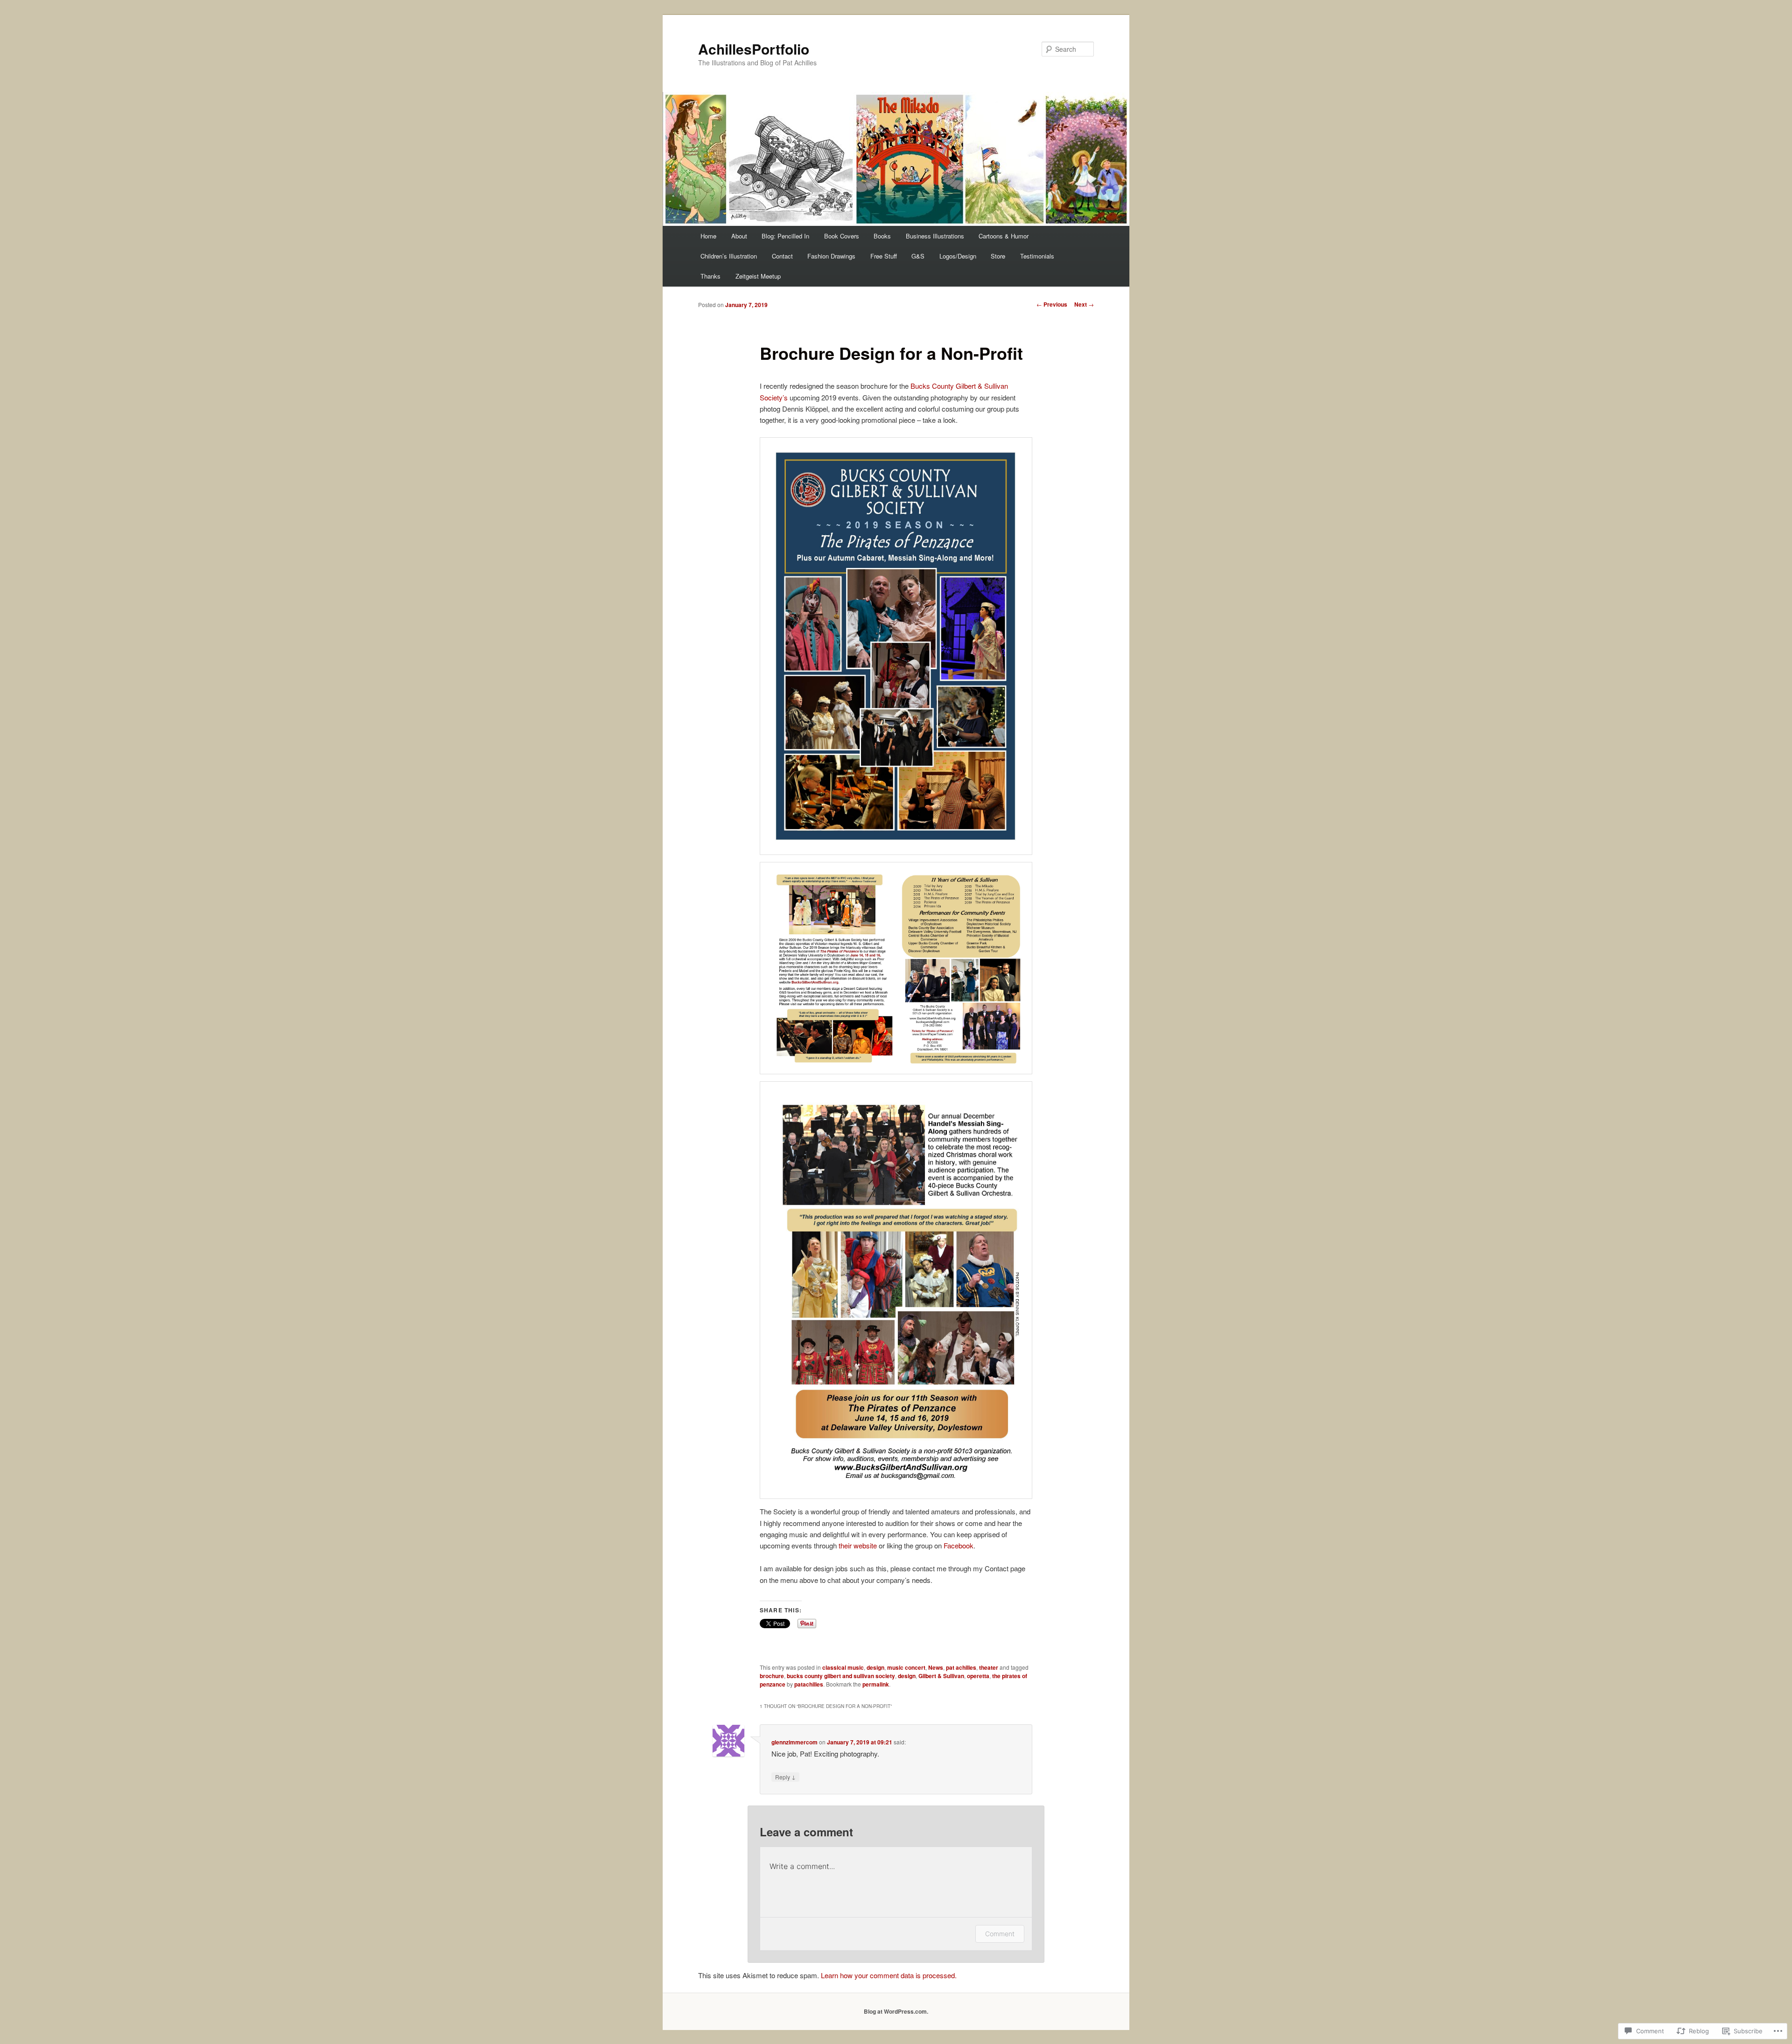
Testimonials (1037, 256)
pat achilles (961, 1667)
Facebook (959, 1545)
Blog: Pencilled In (785, 236)
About (739, 236)
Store (998, 256)
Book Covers (842, 236)
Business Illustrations (935, 236)
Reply (785, 1777)
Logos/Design (958, 256)
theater (989, 1667)
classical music (843, 1667)
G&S (918, 256)
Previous (1052, 304)
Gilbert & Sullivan (941, 1676)
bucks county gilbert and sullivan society (841, 1676)
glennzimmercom (794, 1742)
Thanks (710, 276)
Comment (1000, 1934)
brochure (772, 1676)
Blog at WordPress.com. (896, 2011)
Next (1084, 304)
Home (708, 236)
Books (882, 236)
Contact (782, 256)
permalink (876, 1684)
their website (858, 1545)
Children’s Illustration (729, 256)
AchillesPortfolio (754, 49)
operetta (978, 1676)
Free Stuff (884, 256)
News (936, 1667)
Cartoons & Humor (1004, 236)
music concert (906, 1667)
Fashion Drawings (831, 256)
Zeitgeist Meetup (758, 276)
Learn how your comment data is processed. (889, 1975)
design (875, 1667)
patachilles (809, 1684)
